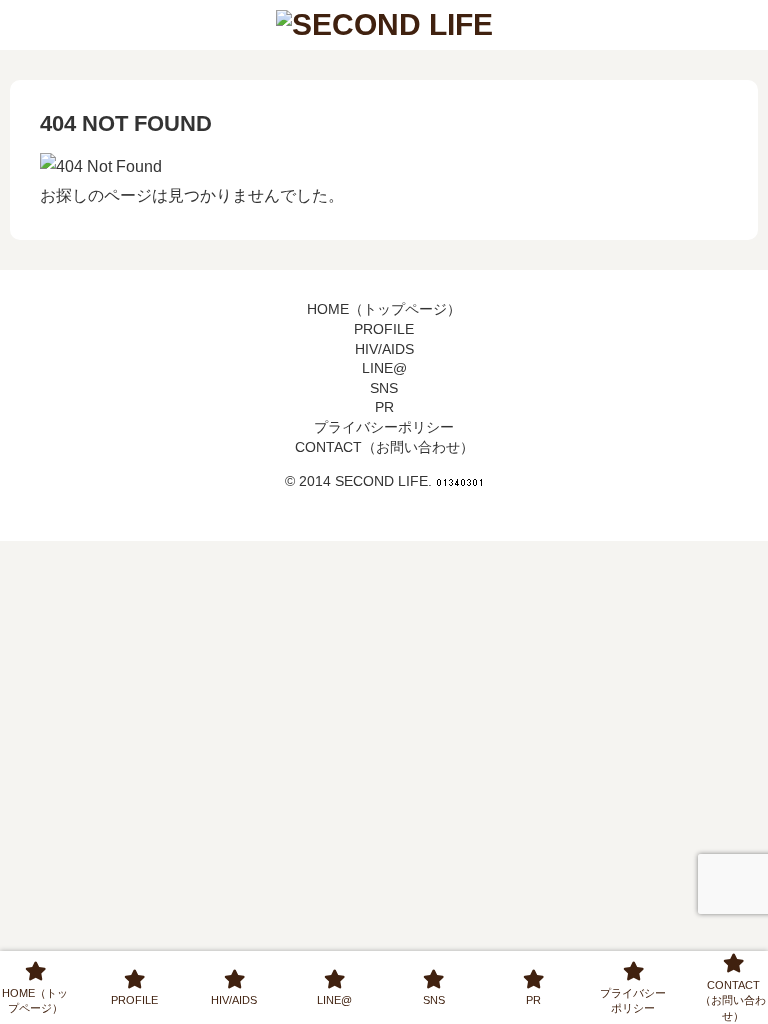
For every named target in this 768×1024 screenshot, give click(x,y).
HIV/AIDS (384, 349)
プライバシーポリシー (384, 427)
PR (384, 407)
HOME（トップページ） (384, 309)
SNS (384, 388)
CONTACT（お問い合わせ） (384, 447)
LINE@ (384, 368)
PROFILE (384, 329)
